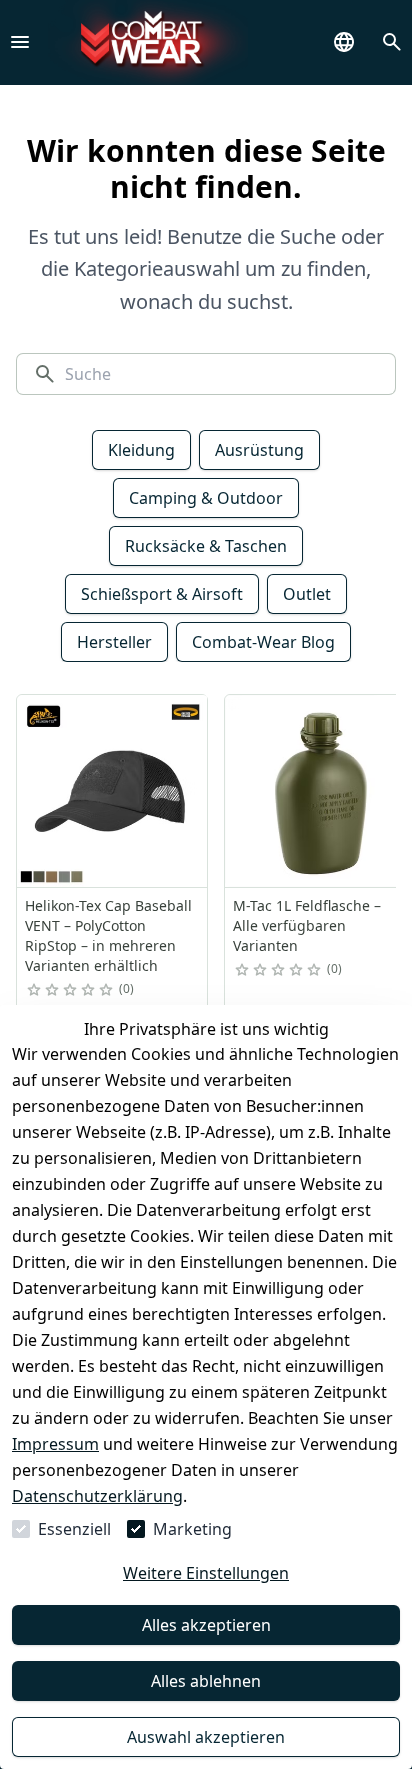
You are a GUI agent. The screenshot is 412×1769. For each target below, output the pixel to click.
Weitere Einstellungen (206, 1573)
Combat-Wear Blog (263, 642)
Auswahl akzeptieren (206, 1737)
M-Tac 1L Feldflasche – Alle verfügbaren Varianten (307, 925)
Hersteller (114, 642)
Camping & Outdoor (206, 498)
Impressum (55, 1444)
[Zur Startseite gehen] (148, 42)
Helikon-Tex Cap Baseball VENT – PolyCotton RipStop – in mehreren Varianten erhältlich (108, 935)
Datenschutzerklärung (97, 1496)
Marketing (192, 1529)
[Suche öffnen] (392, 42)
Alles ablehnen (206, 1681)
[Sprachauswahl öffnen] (344, 42)
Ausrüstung (259, 450)
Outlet (307, 594)
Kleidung (141, 450)
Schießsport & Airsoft (162, 594)
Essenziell (74, 1529)
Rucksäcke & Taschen (206, 546)
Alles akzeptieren (206, 1625)
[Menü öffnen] (20, 42)
